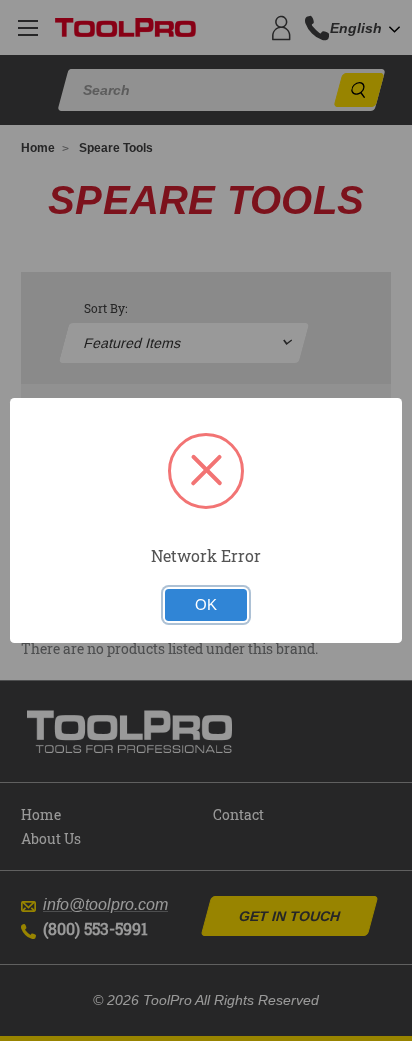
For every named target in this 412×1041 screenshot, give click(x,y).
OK (206, 605)
